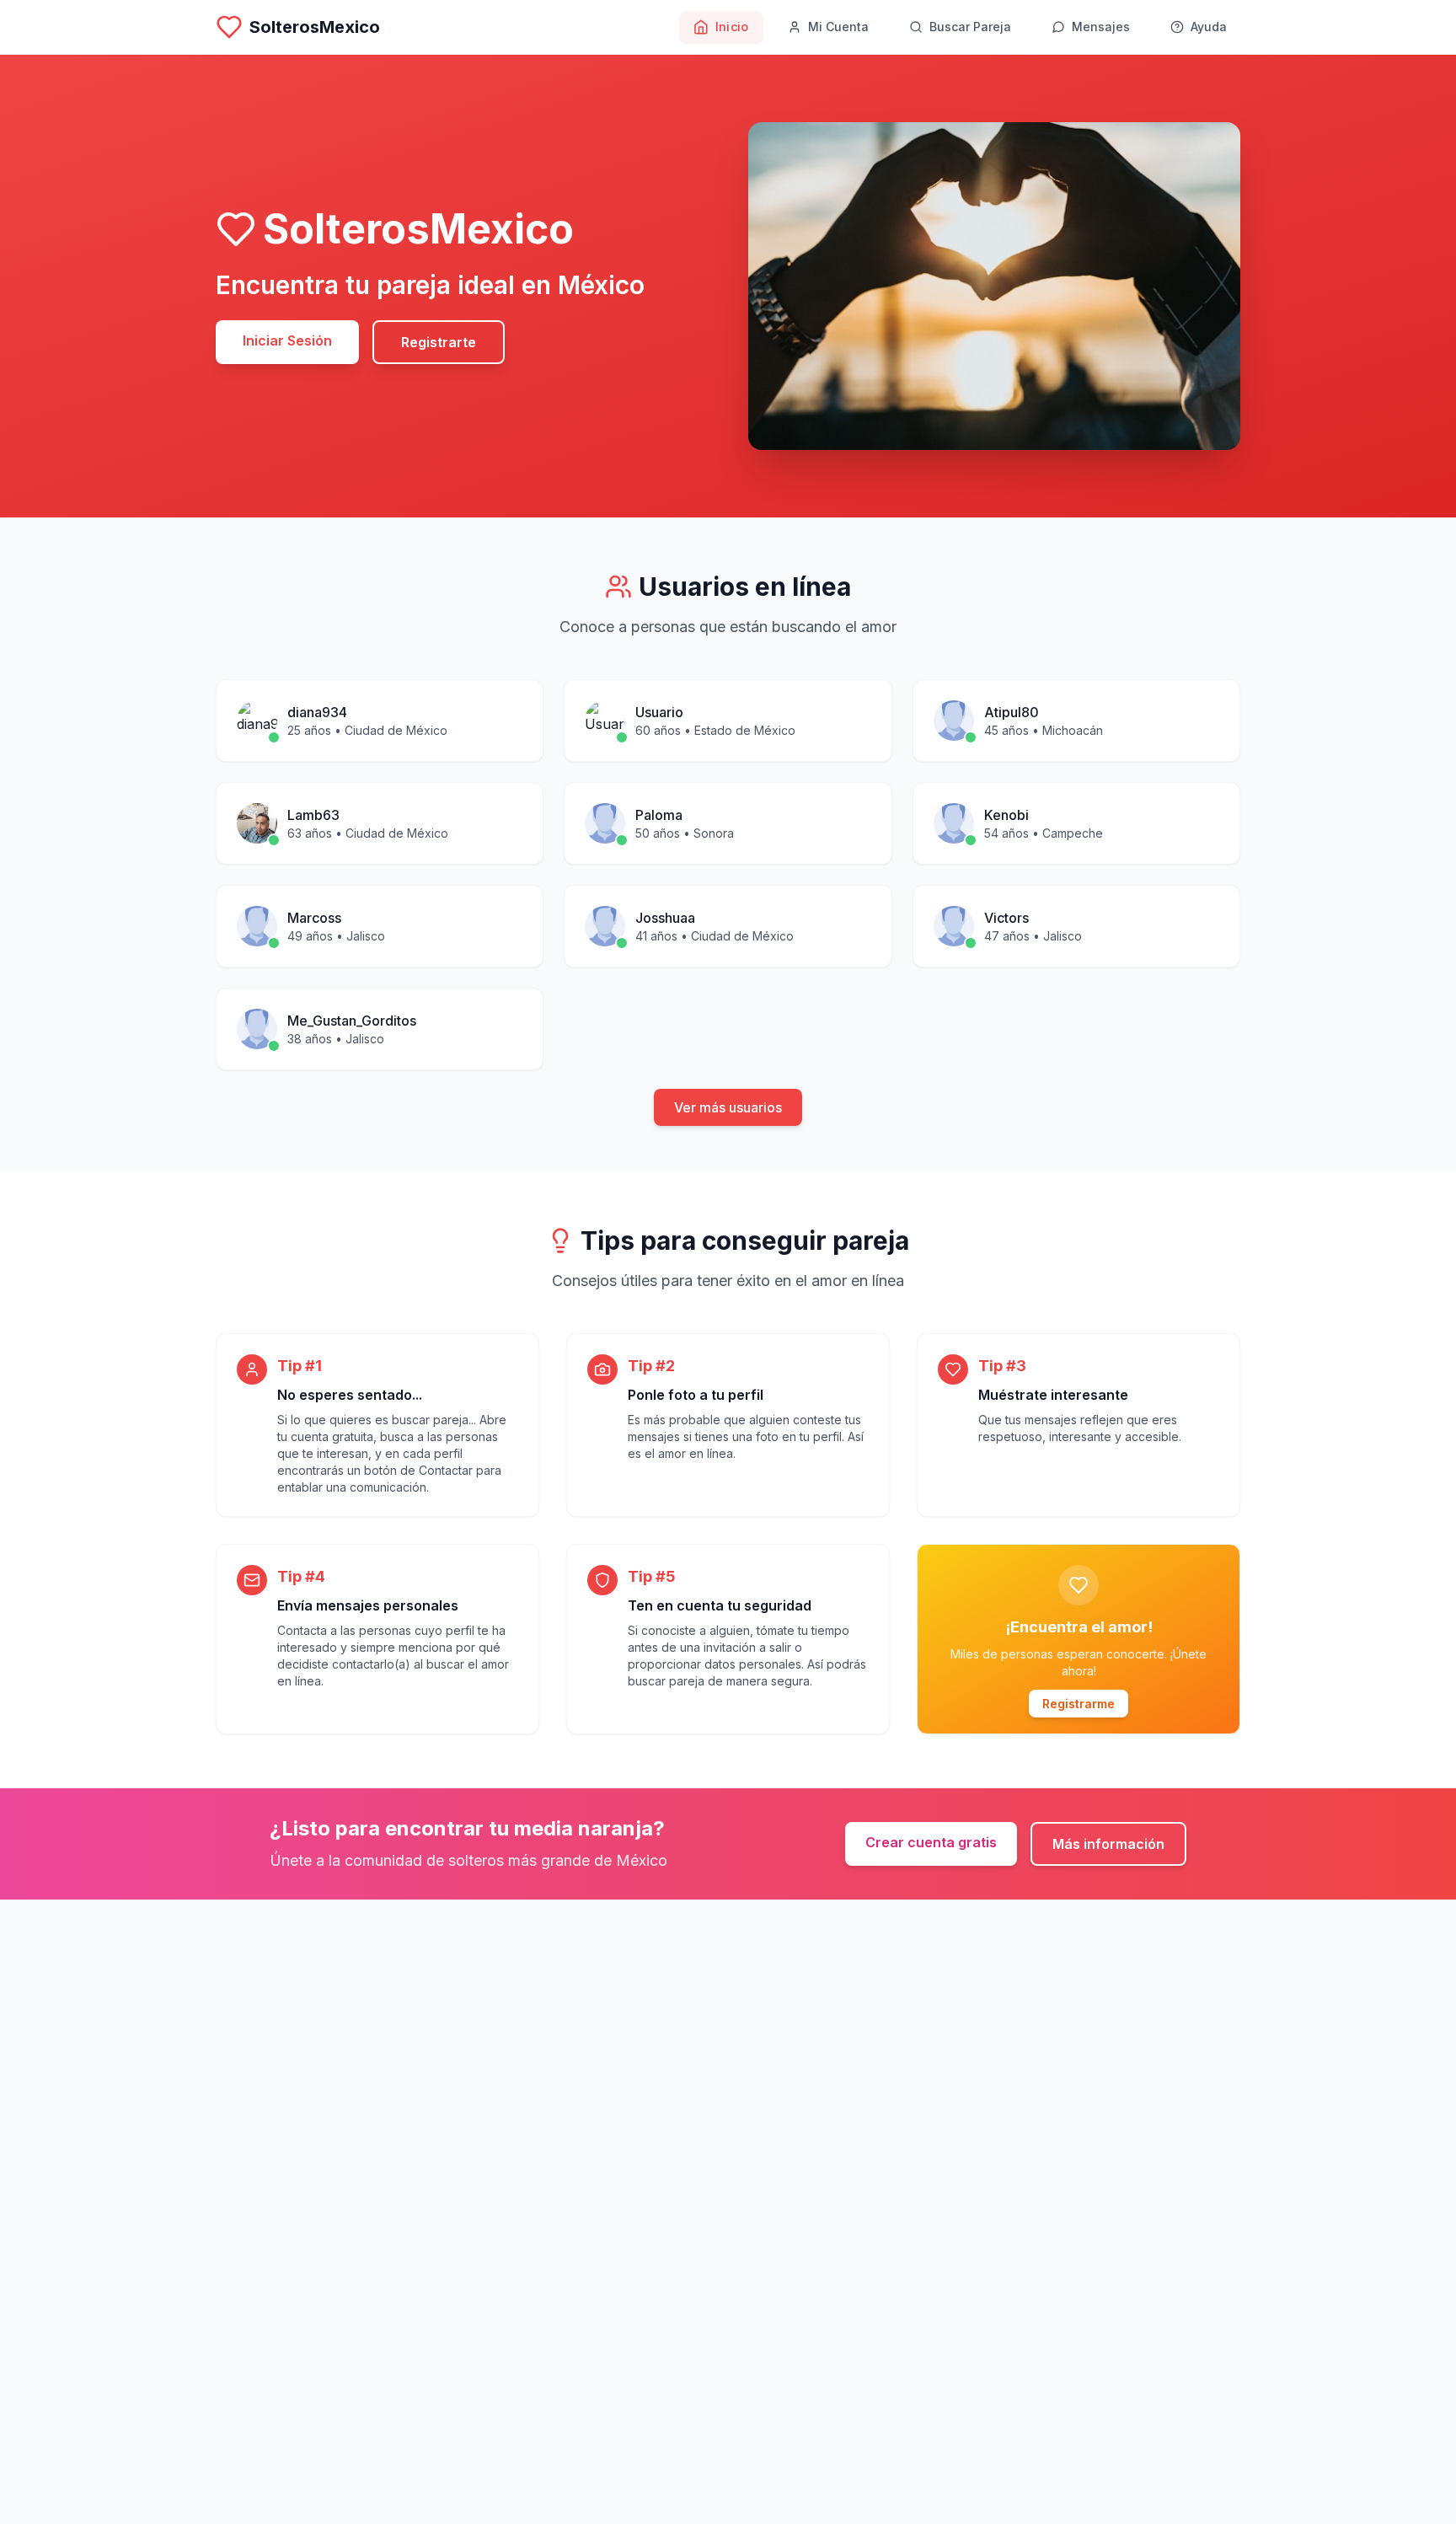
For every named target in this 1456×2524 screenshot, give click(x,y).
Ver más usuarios (728, 1107)
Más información (1108, 1844)
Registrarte (439, 342)
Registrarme (1079, 1704)
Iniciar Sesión (287, 340)
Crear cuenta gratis (931, 1842)
